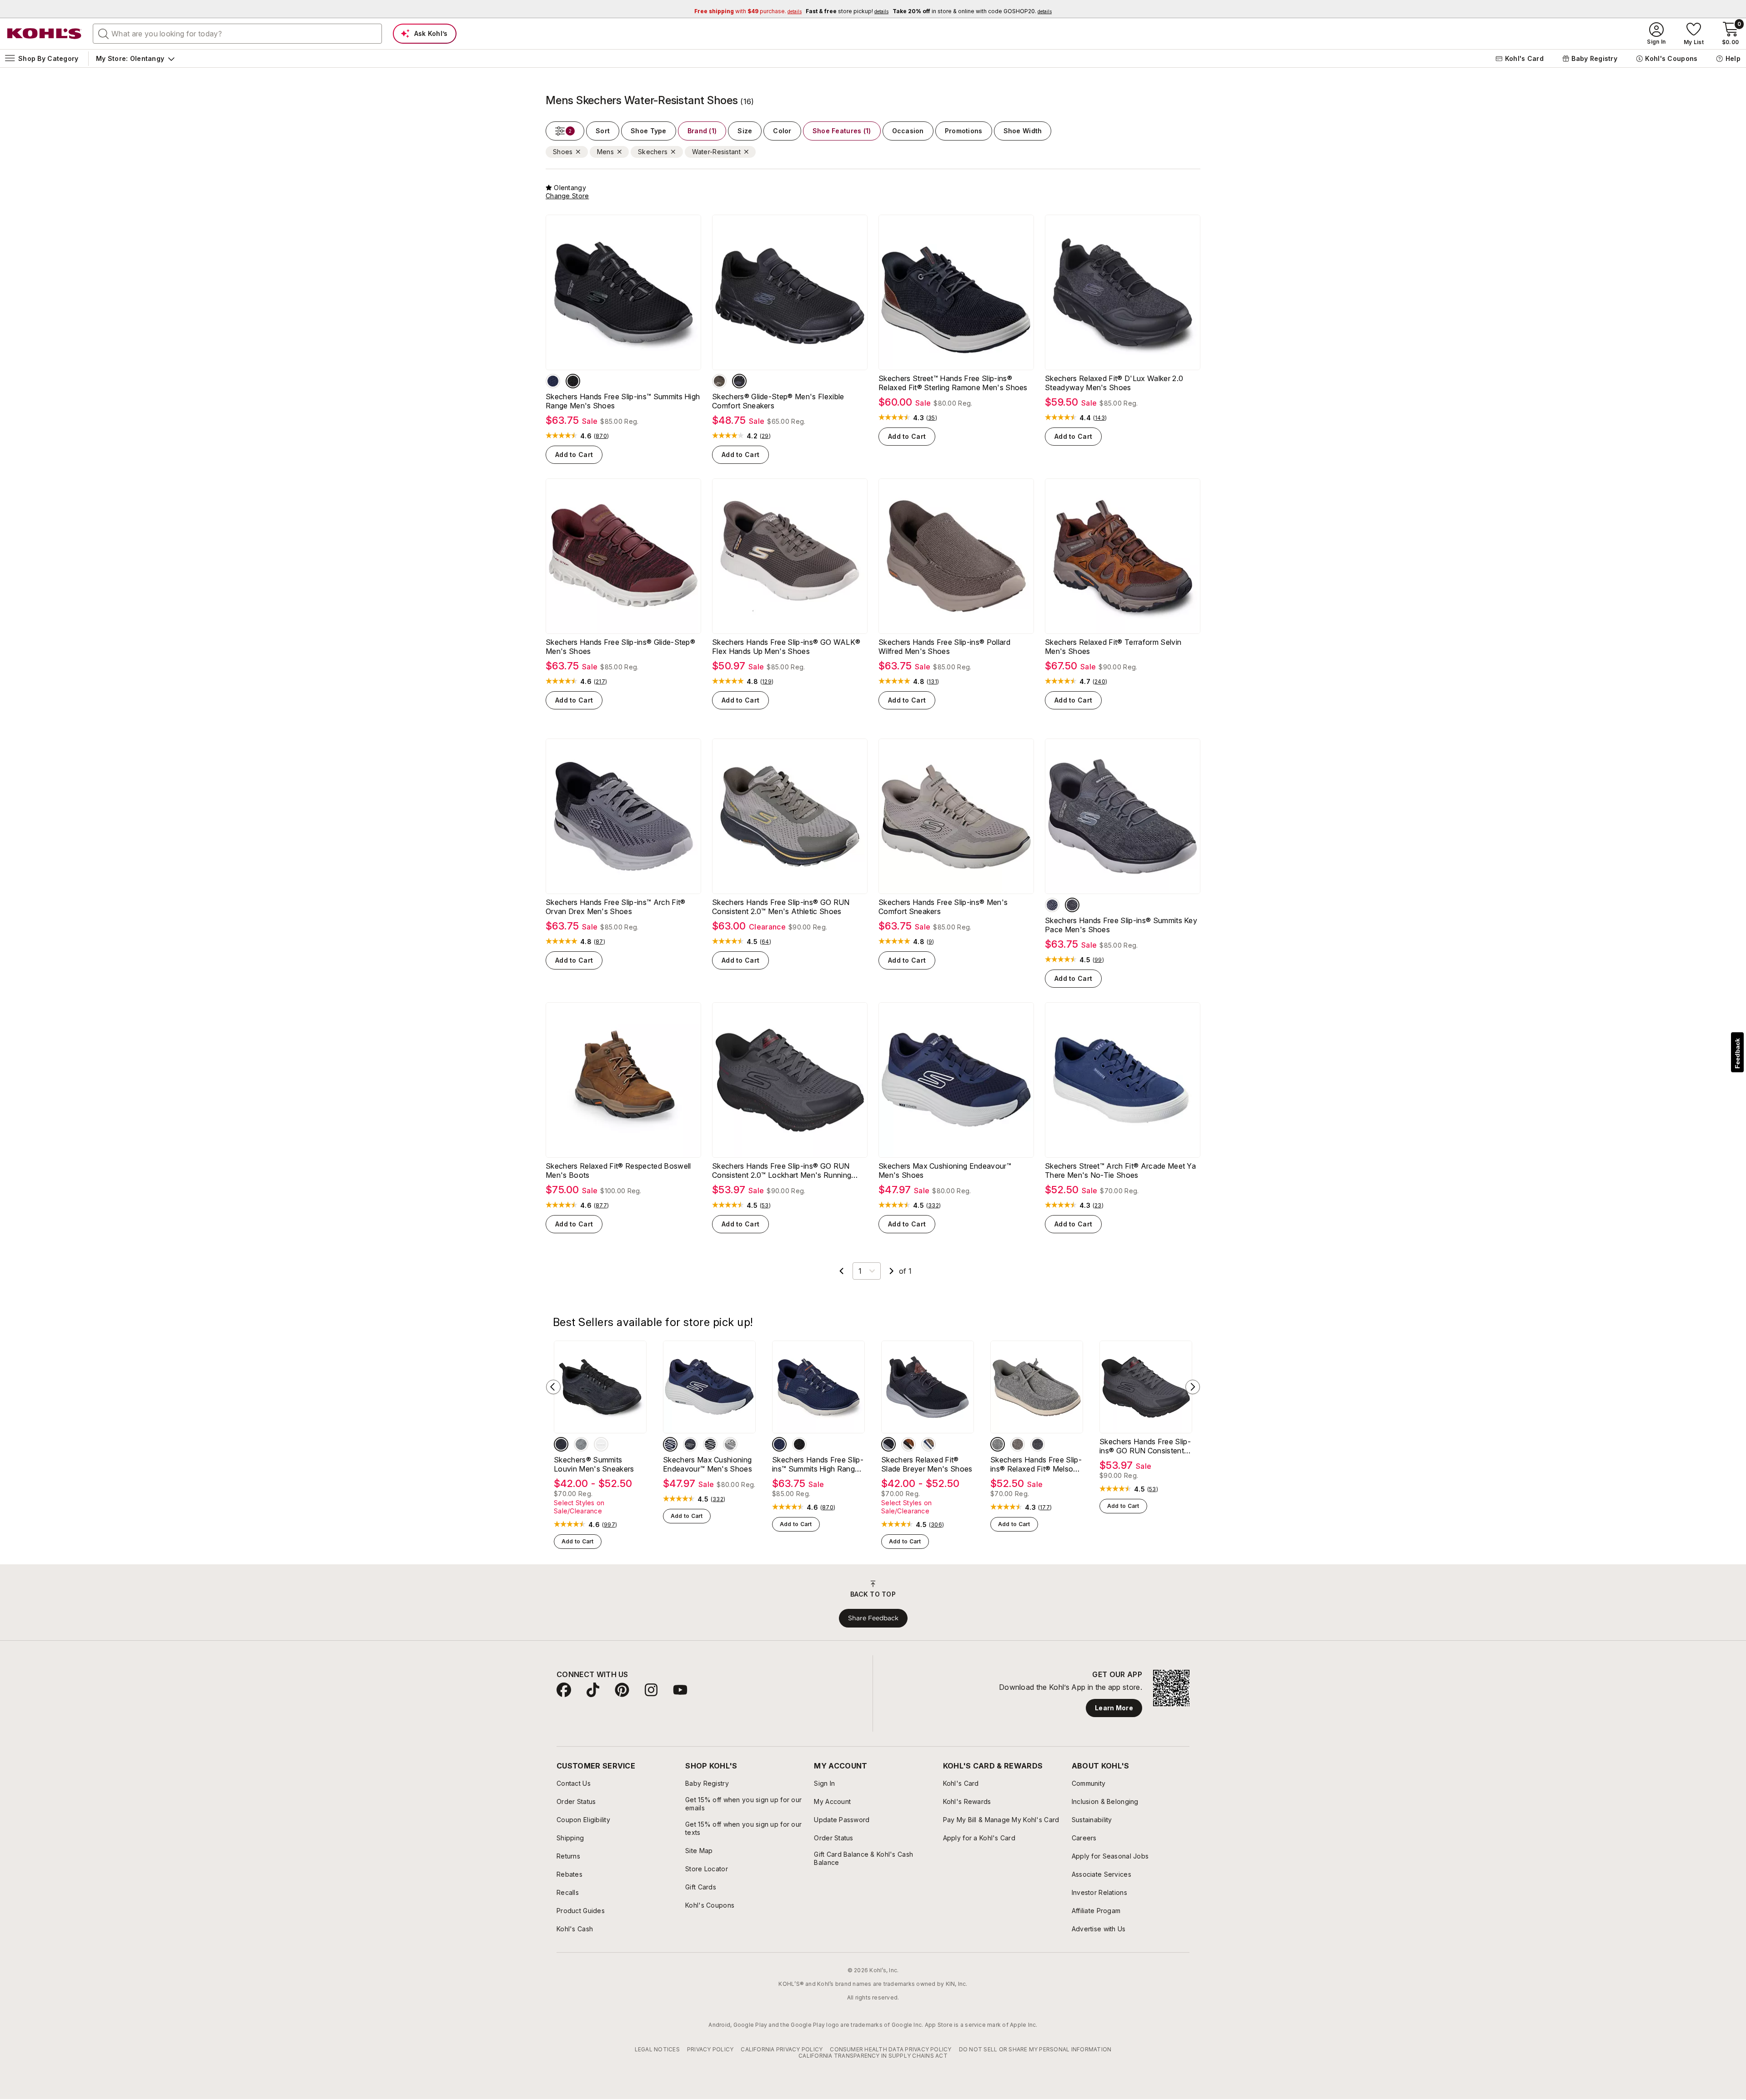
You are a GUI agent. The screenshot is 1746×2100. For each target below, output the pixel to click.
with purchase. (748, 11)
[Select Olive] (719, 381)
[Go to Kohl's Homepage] (45, 34)
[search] (104, 33)
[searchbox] (237, 34)
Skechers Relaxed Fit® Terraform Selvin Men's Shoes (1113, 647)
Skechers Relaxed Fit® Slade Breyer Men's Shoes (927, 1479)
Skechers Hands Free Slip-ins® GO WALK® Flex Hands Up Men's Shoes (786, 647)
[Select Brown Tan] (908, 1459)
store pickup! (847, 11)
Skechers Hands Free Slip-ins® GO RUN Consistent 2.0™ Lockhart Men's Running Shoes (782, 1185)
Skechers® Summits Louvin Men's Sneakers (594, 1479)
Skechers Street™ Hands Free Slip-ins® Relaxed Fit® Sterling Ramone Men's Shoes (953, 383)
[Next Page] (892, 1286)
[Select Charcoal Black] (1072, 905)
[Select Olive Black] (601, 1459)
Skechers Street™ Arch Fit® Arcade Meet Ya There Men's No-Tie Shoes (1120, 1185)
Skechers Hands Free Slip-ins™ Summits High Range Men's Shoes (623, 401)
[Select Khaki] (1018, 1459)
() (601, 436)
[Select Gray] (730, 1459)
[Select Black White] (581, 1459)
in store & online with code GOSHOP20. (972, 11)
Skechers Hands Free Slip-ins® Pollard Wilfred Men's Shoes (944, 647)
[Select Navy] (553, 381)
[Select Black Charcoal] (573, 381)
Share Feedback (873, 1633)
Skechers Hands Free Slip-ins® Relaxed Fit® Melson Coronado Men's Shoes (1036, 1479)
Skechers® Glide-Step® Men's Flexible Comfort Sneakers (778, 401)
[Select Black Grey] (1038, 1459)
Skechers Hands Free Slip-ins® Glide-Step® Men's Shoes (620, 647)
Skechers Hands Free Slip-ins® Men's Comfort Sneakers (943, 907)
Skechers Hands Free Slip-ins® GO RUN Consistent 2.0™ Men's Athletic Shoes (781, 907)
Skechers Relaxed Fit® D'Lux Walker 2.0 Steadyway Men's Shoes (1114, 383)
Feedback (1737, 1053)
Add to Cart (574, 455)
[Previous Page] (842, 1286)
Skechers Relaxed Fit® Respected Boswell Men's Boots (618, 1185)
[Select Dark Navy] (690, 1459)
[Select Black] (739, 381)
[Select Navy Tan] (928, 1459)
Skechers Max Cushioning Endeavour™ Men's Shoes (945, 1185)
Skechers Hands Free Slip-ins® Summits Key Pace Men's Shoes (1121, 925)
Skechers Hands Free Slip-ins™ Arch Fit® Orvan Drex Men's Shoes (615, 907)
